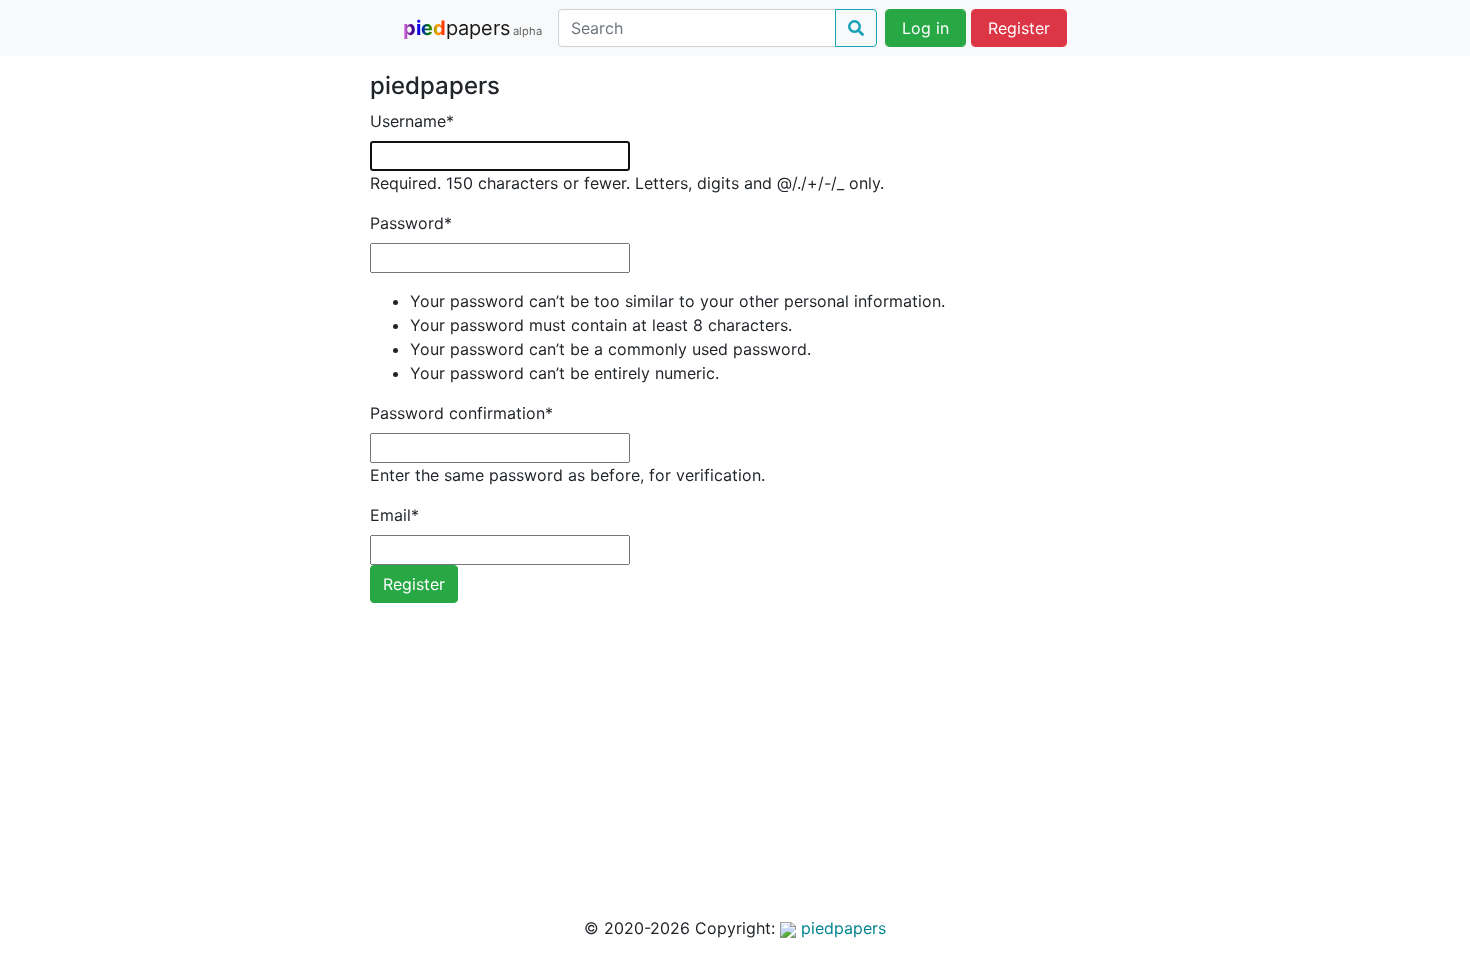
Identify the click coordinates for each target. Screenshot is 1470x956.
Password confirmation (461, 413)
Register (1019, 28)
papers (472, 28)
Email (394, 515)
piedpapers (841, 928)
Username (412, 121)
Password (411, 223)
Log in (925, 28)
